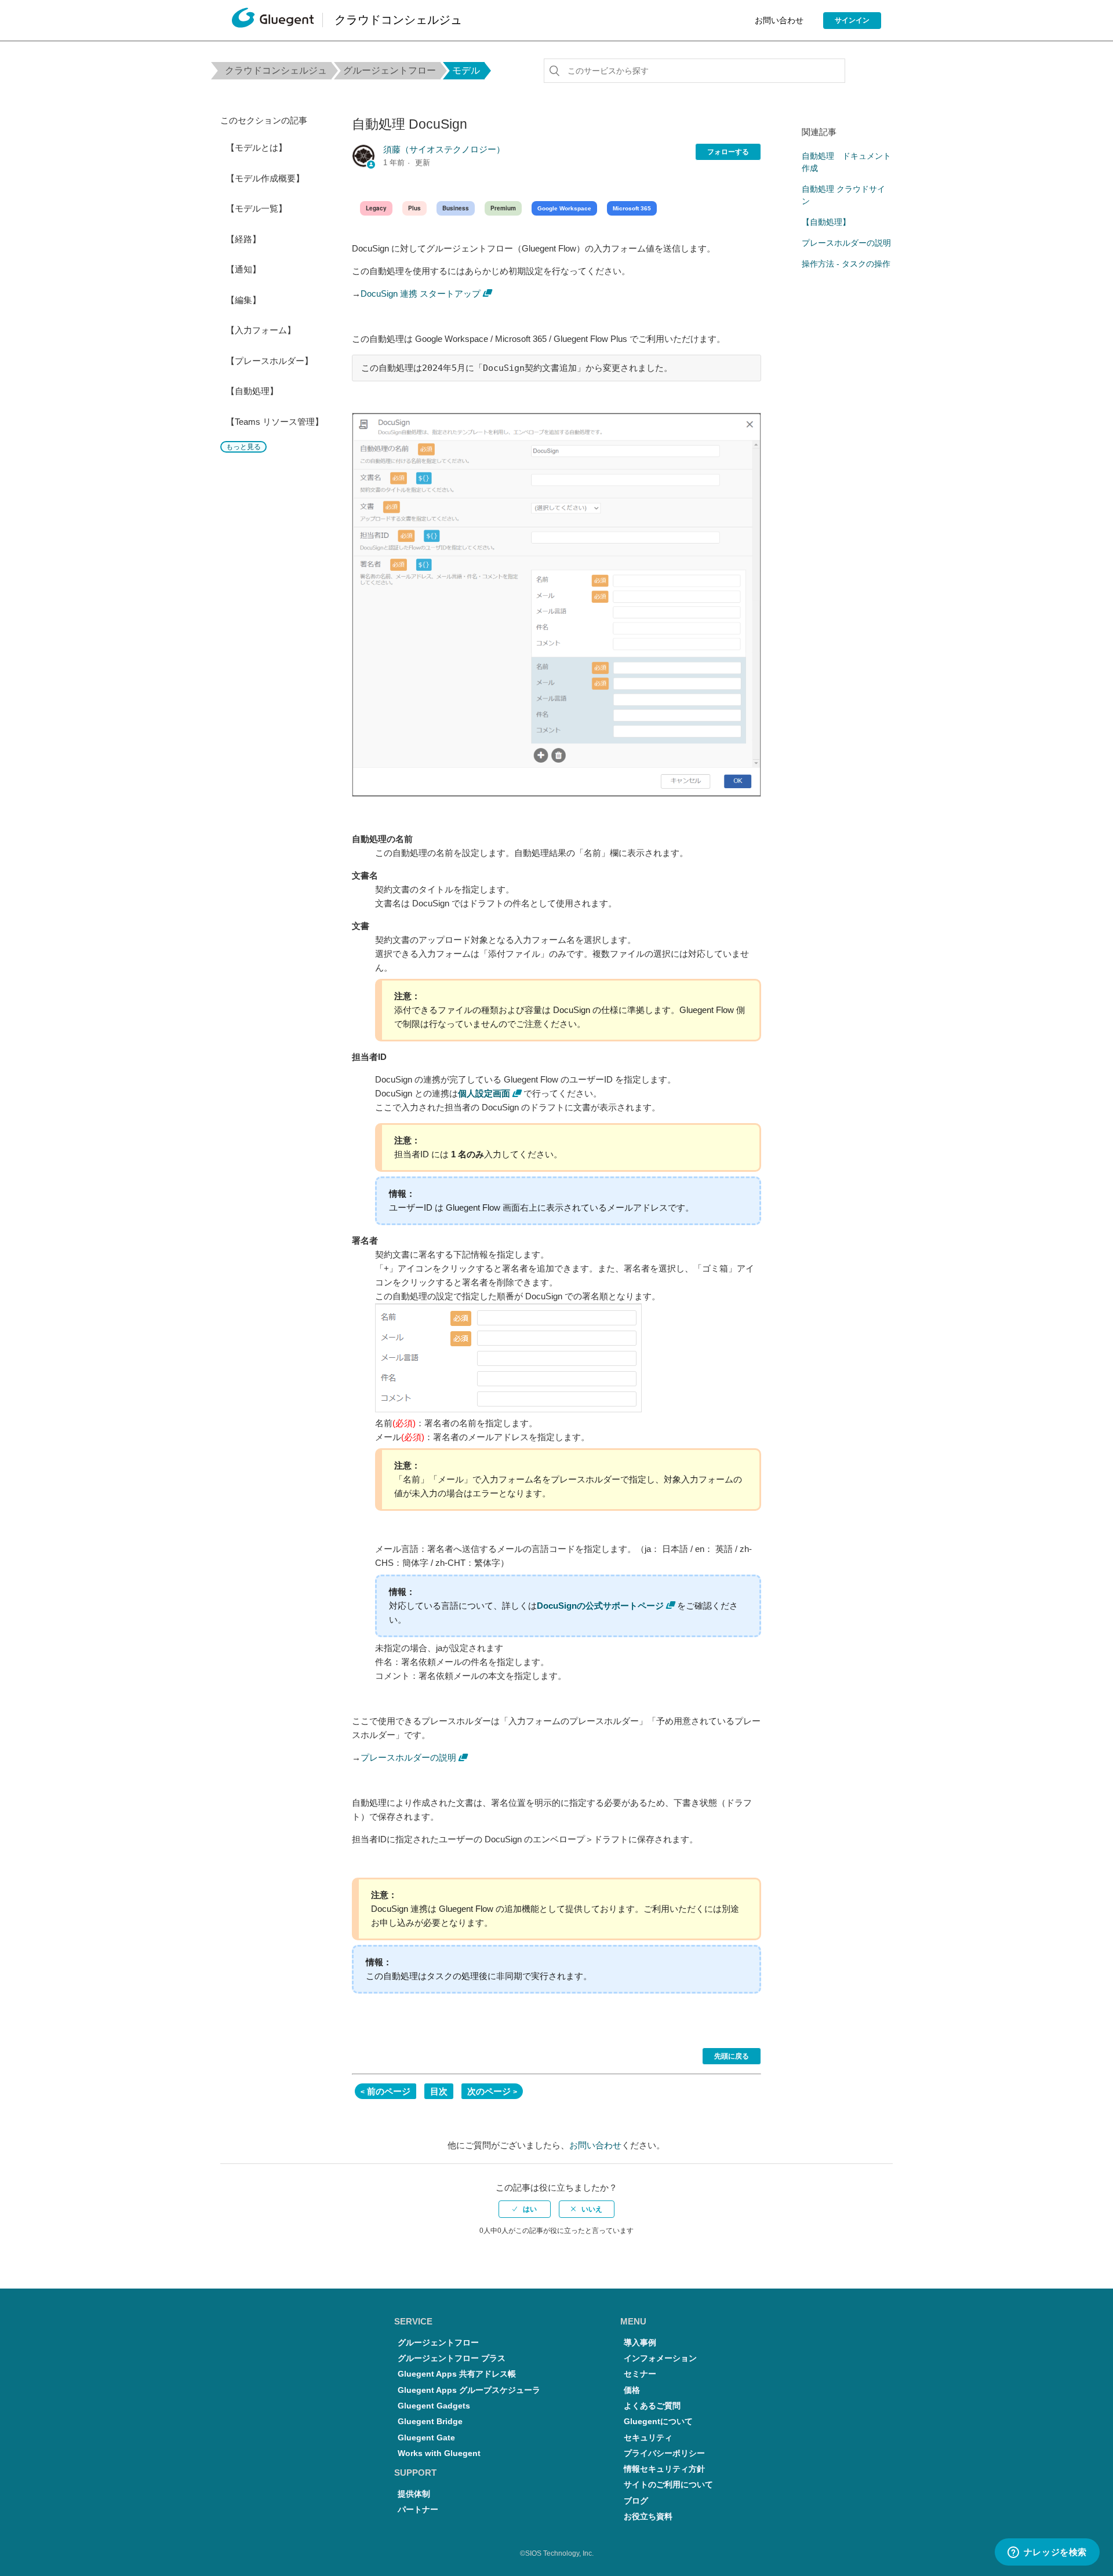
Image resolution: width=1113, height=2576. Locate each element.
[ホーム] (273, 21)
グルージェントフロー (390, 70)
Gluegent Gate (426, 2438)
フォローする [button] (728, 152)
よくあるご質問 (652, 2406)
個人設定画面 (484, 1093)
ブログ (636, 2501)
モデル (466, 70)
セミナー (640, 2374)
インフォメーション (660, 2358)
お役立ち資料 (648, 2517)
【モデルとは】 (257, 147)
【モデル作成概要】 (265, 178)
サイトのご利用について (668, 2485)
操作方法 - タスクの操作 (846, 264)
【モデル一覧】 (257, 208)
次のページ (489, 2091)
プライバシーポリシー (664, 2453)
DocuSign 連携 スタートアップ (421, 294)
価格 (632, 2390)
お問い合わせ (779, 20)
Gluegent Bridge (430, 2422)
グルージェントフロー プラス (452, 2358)
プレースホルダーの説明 (408, 1757)
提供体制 (414, 2494)
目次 (439, 2091)
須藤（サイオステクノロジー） (444, 149)
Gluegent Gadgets (434, 2406)
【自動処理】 (252, 391)
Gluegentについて (658, 2422)
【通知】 (243, 269)
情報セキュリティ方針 (664, 2469)
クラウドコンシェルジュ (276, 70)
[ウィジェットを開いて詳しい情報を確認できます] (1047, 2553)
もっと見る (243, 447)
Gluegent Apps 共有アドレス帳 (457, 2374)
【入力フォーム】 (261, 330)
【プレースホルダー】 (270, 361)
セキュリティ (648, 2438)
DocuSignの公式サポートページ (600, 1606)
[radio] (525, 2209)
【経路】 (243, 239)
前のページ (389, 2091)
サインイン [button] (852, 20)
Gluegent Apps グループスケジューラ (469, 2390)
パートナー (418, 2510)
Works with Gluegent (439, 2453)
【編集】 (243, 300)
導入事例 (640, 2343)
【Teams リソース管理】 (275, 422)
